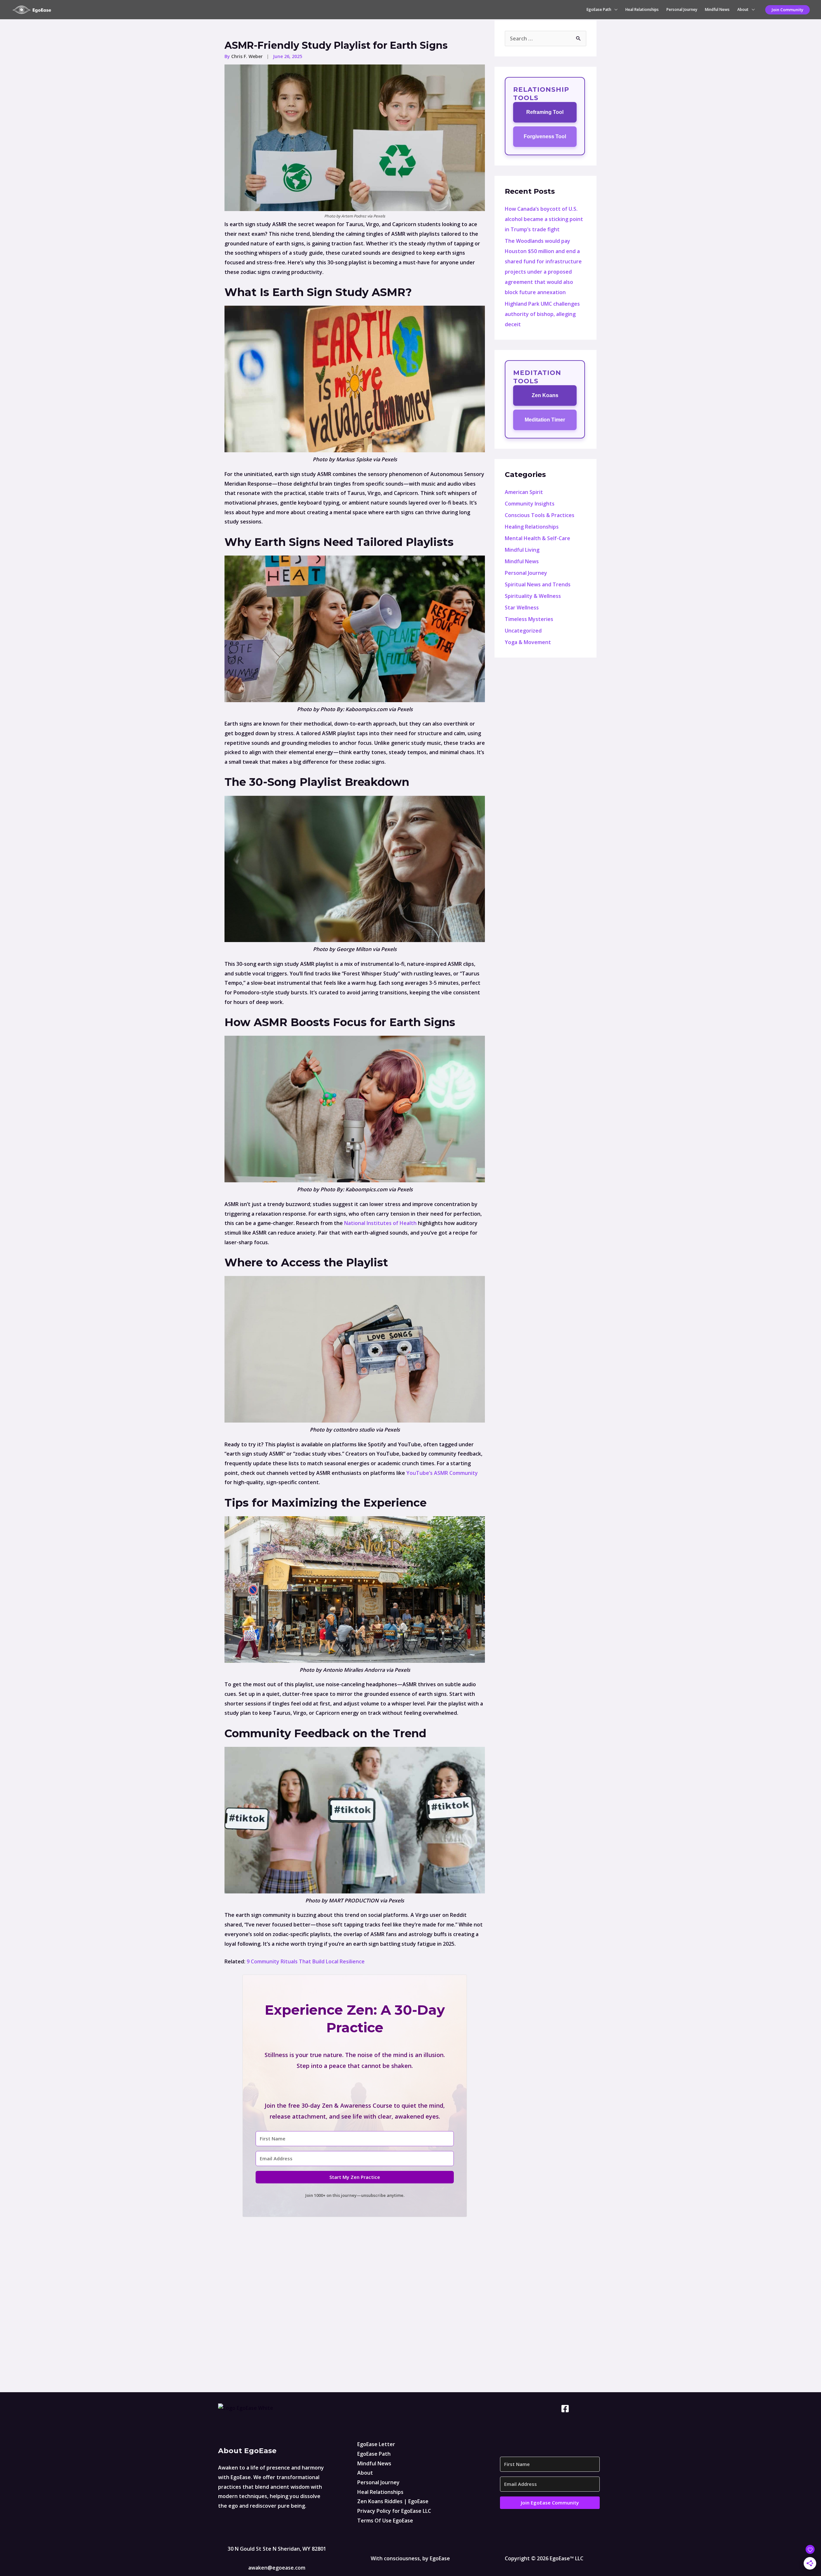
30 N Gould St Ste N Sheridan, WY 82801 (277, 2549)
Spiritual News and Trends (538, 584)
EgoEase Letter (376, 2444)
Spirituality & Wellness (533, 596)
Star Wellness (522, 608)
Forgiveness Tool (545, 136)
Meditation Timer (545, 420)
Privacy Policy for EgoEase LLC (394, 2511)
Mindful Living (522, 550)
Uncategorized (523, 631)
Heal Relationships (642, 9)
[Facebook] (565, 2409)
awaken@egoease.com (277, 2568)
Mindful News (717, 9)
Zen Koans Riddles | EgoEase (393, 2501)
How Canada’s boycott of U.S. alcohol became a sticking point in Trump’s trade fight (544, 219)
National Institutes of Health (380, 1223)
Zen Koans (545, 395)
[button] (787, 10)
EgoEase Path (599, 9)
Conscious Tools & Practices (540, 515)
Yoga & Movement (528, 642)
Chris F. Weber (248, 56)
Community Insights (530, 504)
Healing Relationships (532, 527)
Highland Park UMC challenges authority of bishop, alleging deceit (542, 314)
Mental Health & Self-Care (537, 538)
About (743, 9)
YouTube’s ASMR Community (442, 1473)
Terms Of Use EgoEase (385, 2521)
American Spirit (524, 492)
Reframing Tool (545, 112)
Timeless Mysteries (529, 619)
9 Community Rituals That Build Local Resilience (306, 1961)
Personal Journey (682, 9)
